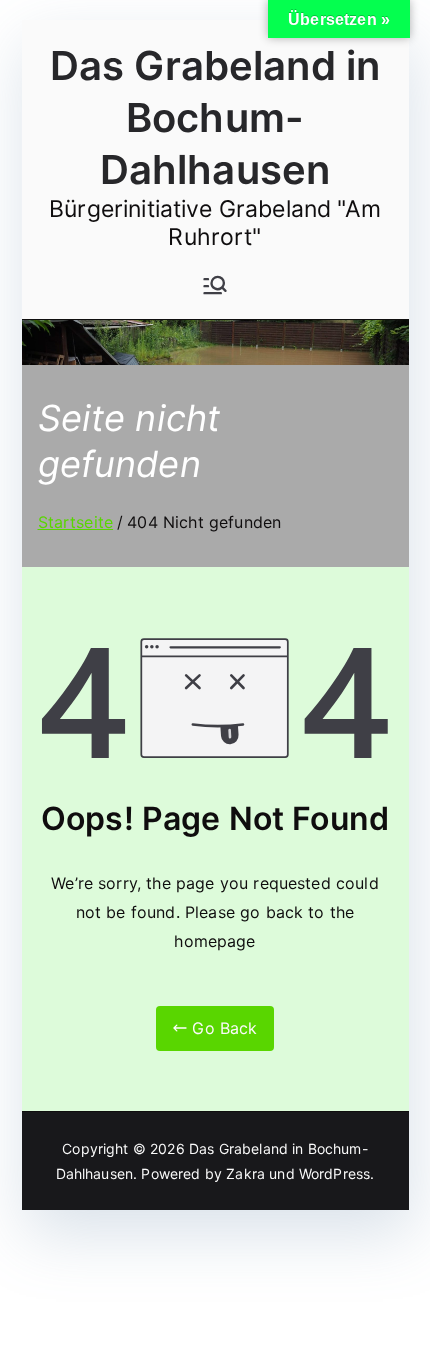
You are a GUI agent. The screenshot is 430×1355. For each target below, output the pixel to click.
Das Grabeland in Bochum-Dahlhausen (215, 117)
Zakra (245, 1173)
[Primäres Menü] (215, 285)
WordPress (334, 1173)
